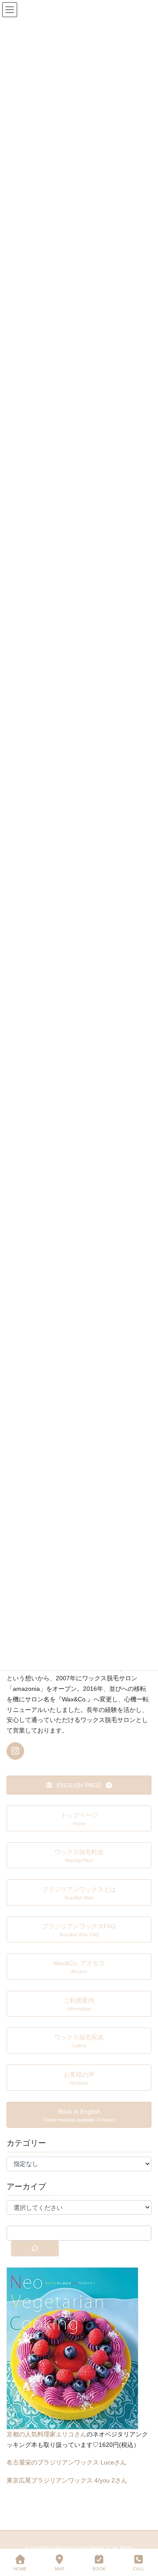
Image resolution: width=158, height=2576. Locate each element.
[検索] (35, 2248)
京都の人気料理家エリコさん (47, 2434)
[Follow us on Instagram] (15, 1751)
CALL (139, 2569)
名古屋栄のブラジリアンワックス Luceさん (66, 2462)
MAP (60, 2569)
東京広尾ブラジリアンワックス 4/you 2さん (67, 2480)
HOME (20, 2569)
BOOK (99, 2569)
